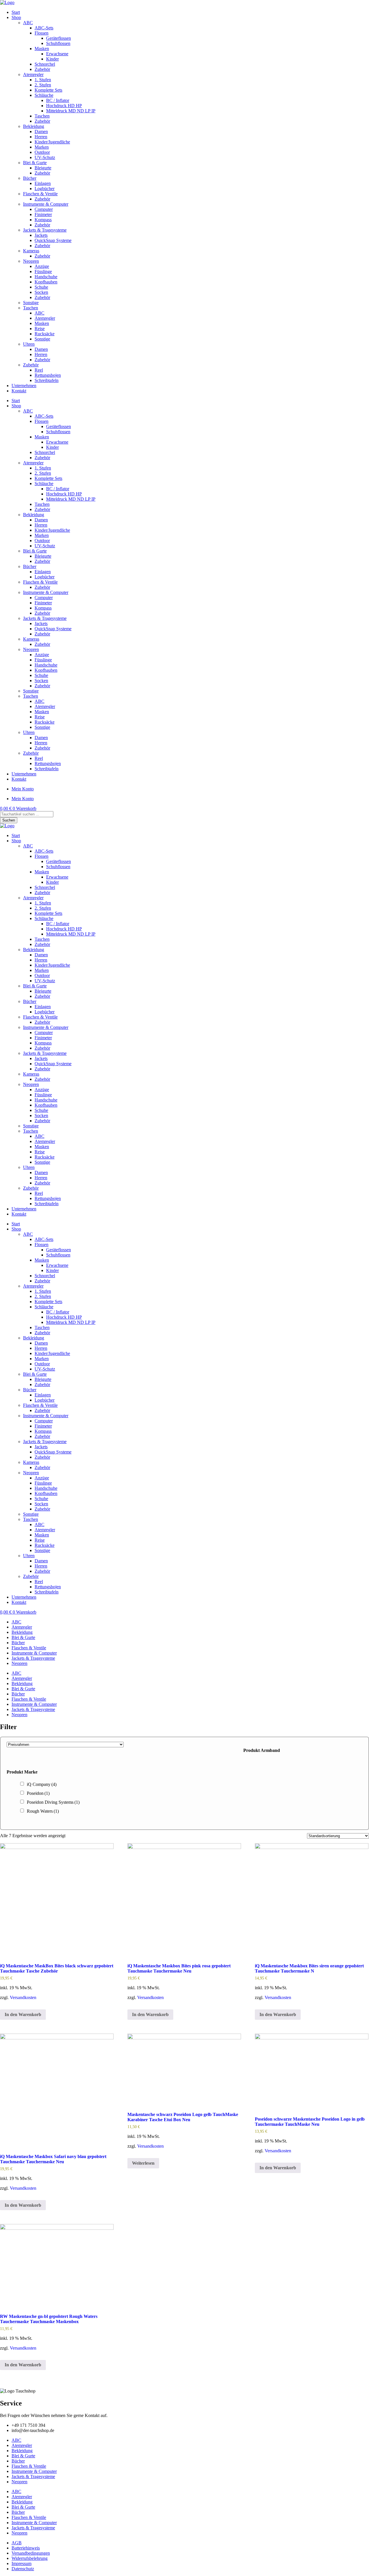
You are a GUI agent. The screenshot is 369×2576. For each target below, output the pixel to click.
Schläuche (44, 95)
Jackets (41, 235)
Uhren (29, 344)
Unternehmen (24, 386)
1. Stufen (43, 80)
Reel (39, 370)
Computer (44, 209)
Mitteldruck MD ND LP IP (71, 111)
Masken (42, 49)
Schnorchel (45, 64)
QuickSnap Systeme (53, 240)
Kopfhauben (46, 282)
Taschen (42, 116)
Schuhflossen (58, 43)
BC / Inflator (58, 100)
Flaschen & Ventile (40, 194)
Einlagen (43, 183)
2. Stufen (43, 85)
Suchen (9, 820)
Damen (41, 131)
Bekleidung (34, 126)
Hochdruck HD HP (64, 106)
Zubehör (42, 69)
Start (16, 12)
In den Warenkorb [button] (23, 2014)
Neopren (31, 261)
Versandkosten (23, 1997)
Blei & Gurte (35, 163)
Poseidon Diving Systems (53, 1802)
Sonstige (31, 303)
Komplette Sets (48, 90)
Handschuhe (46, 277)
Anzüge (42, 266)
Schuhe (41, 287)
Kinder (52, 59)
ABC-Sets (44, 28)
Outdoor (42, 152)
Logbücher (45, 189)
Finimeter (43, 214)
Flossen (42, 33)
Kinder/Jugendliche (52, 142)
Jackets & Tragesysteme (45, 230)
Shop (16, 17)
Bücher (30, 178)
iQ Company (42, 1784)
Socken (41, 292)
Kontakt (19, 391)
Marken (42, 147)
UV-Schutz (45, 157)
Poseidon (38, 1793)
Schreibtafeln (47, 380)
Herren (41, 137)
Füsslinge (43, 271)
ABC (28, 23)
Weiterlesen (143, 2163)
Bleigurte (43, 168)
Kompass (43, 220)
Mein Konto (23, 789)
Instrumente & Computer (46, 204)
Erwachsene (57, 54)
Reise (40, 329)
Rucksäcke (45, 334)
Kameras (31, 251)
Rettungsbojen (48, 375)
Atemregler (33, 74)
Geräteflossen (59, 38)
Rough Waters (43, 1811)
